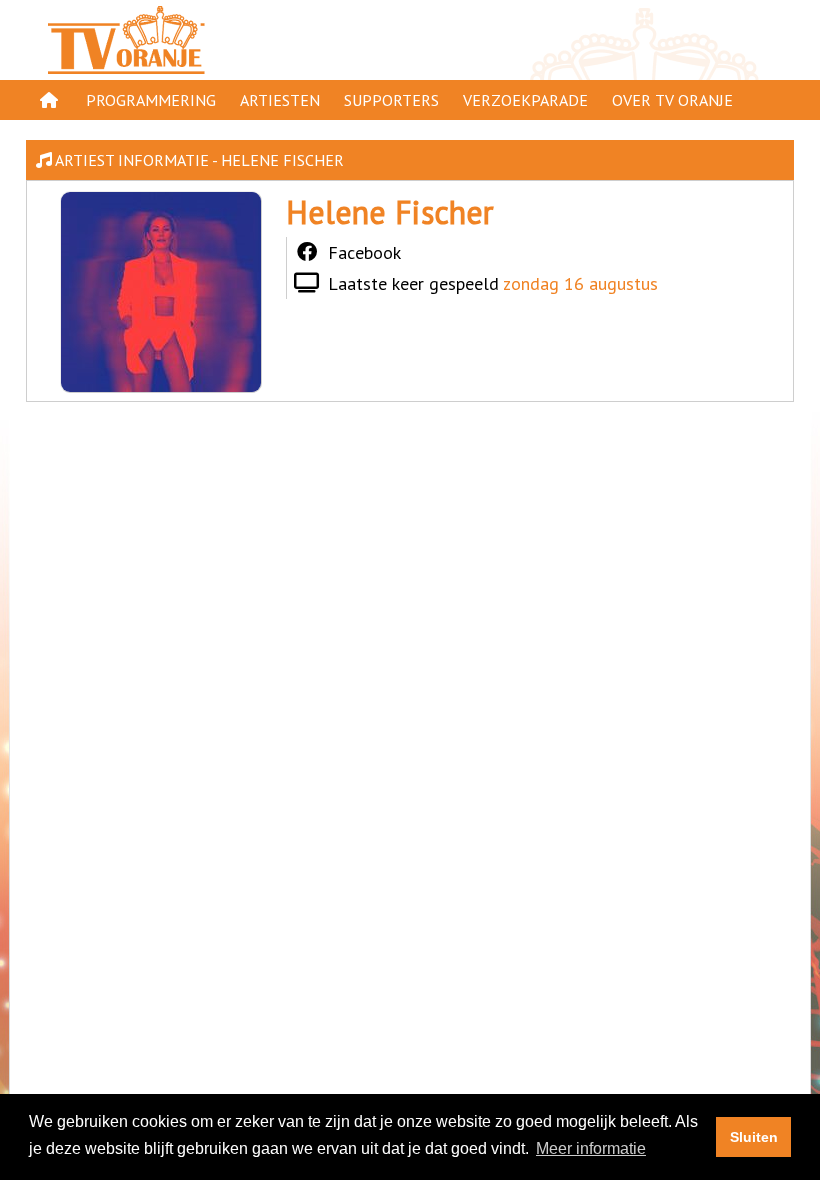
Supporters (391, 100)
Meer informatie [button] (591, 1148)
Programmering (151, 100)
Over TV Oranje (672, 100)
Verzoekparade (525, 100)
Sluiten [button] (754, 1137)
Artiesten (280, 100)
